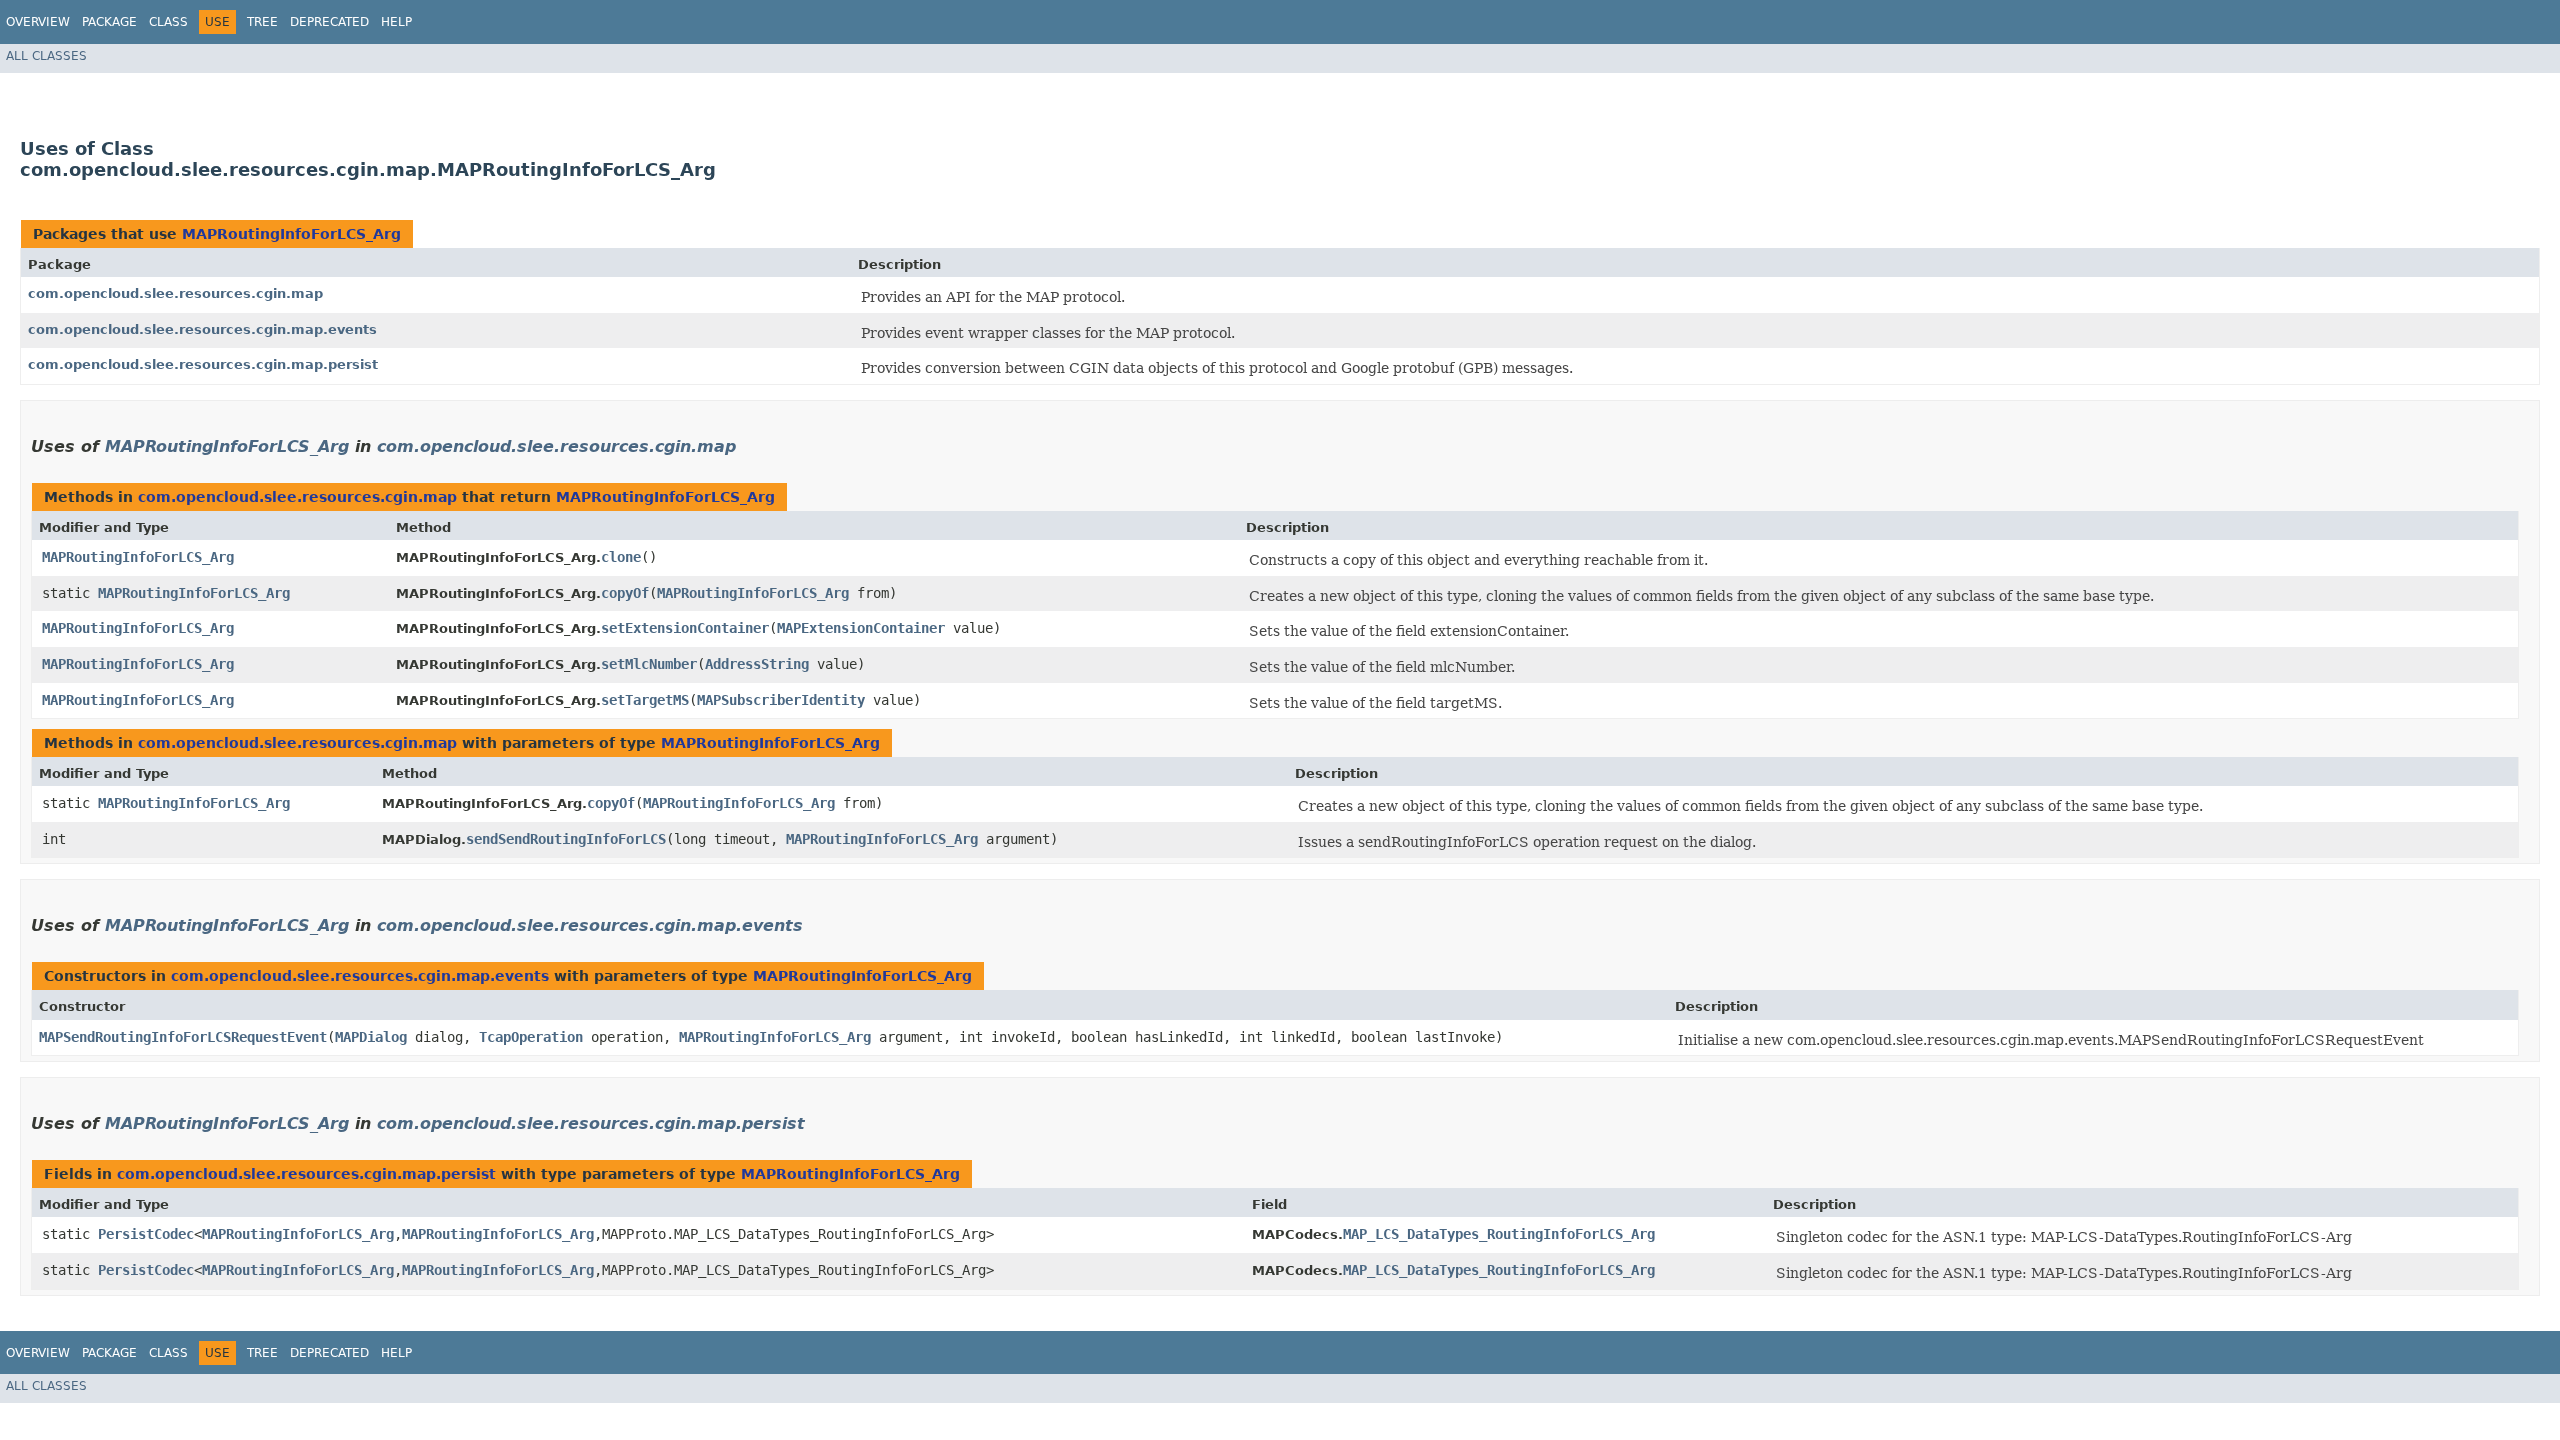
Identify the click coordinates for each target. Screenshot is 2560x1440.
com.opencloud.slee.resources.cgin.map (175, 293)
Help (396, 22)
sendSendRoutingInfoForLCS (566, 839)
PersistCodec (146, 1234)
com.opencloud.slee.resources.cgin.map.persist (203, 364)
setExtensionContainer (685, 628)
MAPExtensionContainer (861, 628)
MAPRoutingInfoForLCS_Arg (291, 234)
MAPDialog (371, 1037)
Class (168, 22)
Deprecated (329, 22)
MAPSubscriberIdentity (781, 700)
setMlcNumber (649, 664)
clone (621, 557)
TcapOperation (531, 1037)
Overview (38, 22)
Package (109, 22)
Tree (262, 22)
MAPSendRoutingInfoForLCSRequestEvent (183, 1037)
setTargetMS (645, 700)
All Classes (46, 56)
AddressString (757, 664)
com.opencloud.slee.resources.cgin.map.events (202, 329)
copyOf (625, 593)
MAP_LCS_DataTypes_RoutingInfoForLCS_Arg (1499, 1234)
